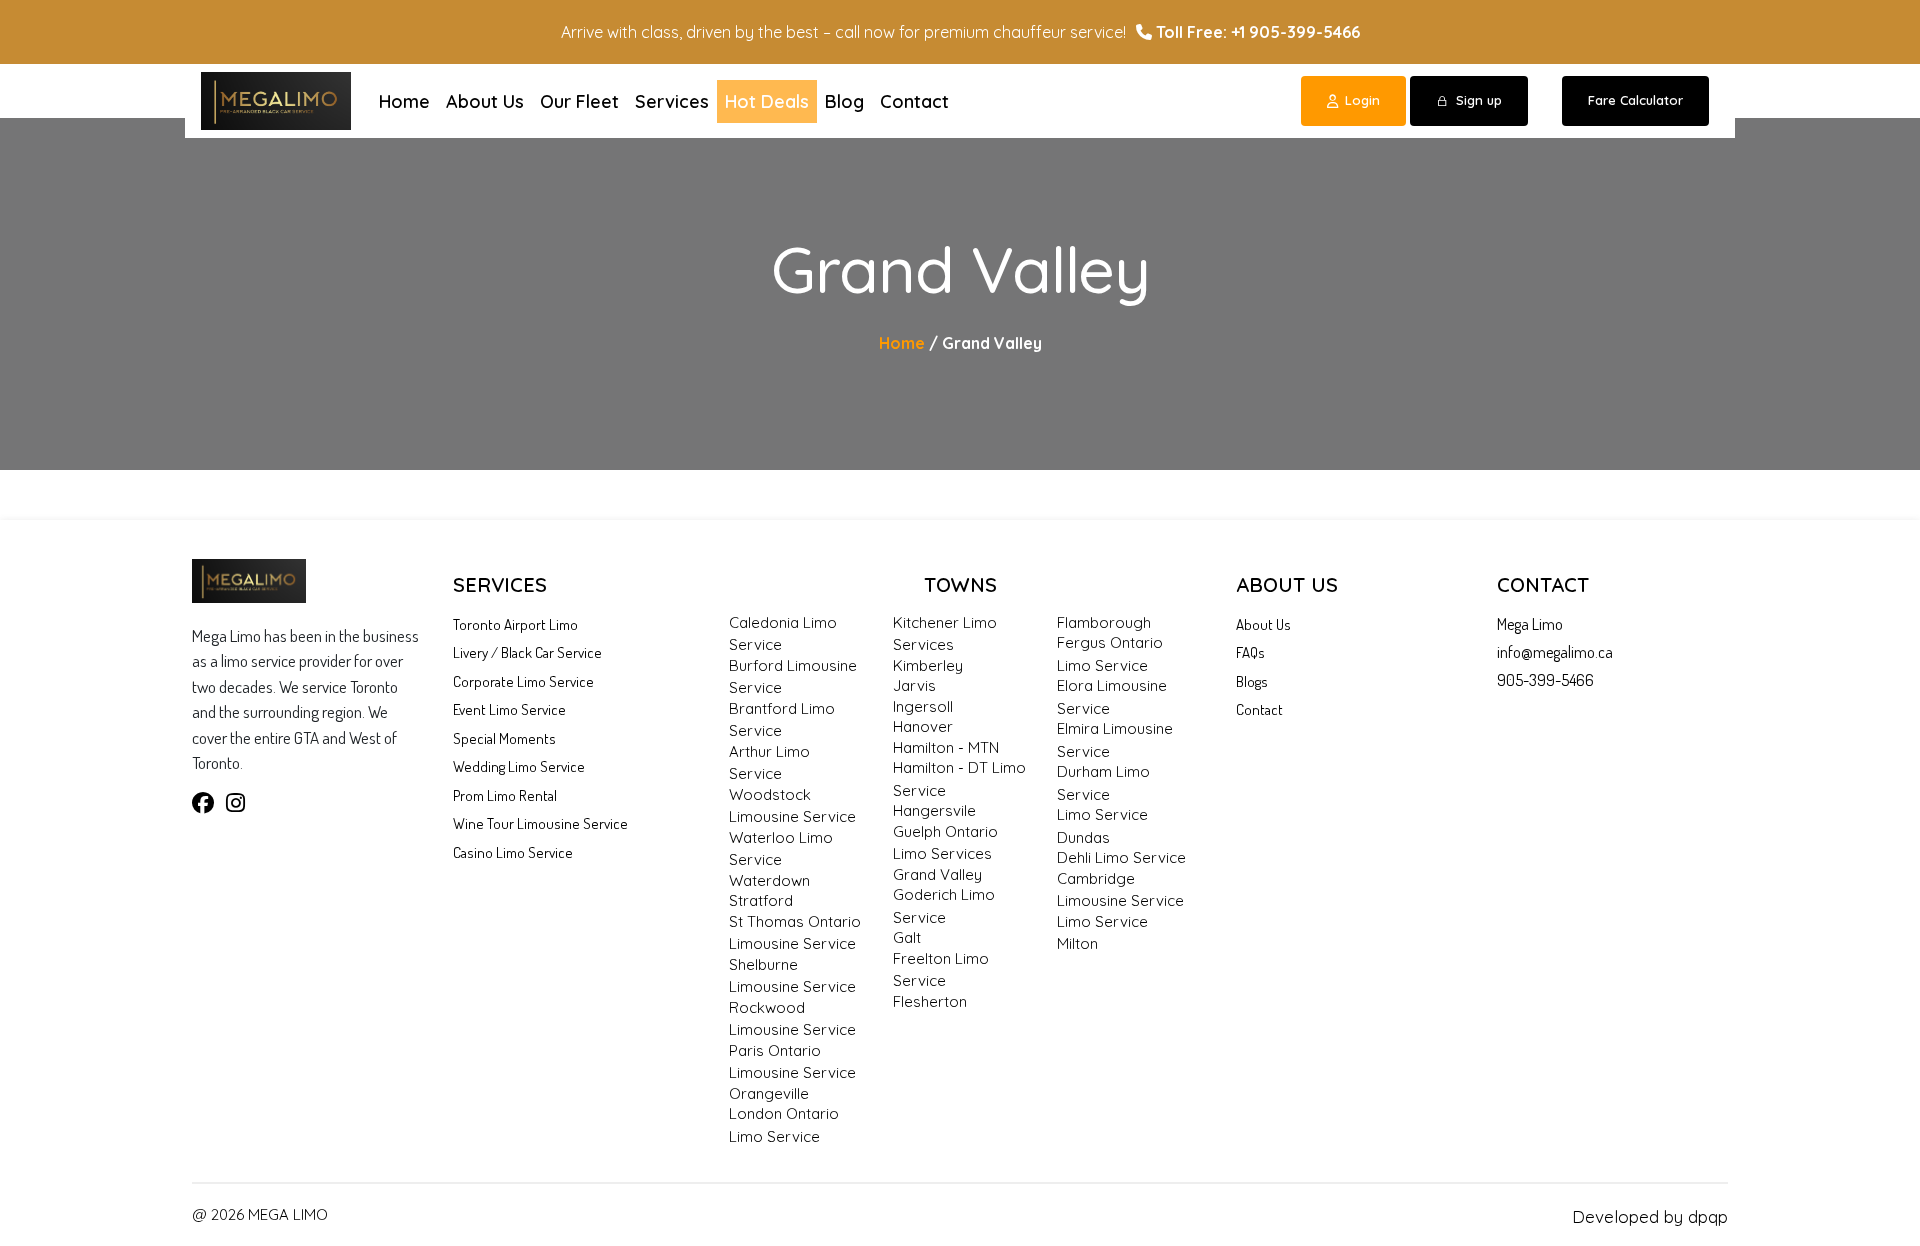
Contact (914, 101)
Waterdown (769, 880)
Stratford (761, 900)
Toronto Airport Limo (515, 624)
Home (404, 101)
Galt (907, 937)
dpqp (1708, 1216)
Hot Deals (767, 101)
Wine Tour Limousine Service (540, 823)
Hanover (923, 726)
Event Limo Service (509, 709)
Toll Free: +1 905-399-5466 (1256, 32)
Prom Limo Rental (505, 795)
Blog (844, 101)
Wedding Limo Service (519, 766)
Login (1362, 100)
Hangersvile (934, 810)
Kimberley (928, 665)
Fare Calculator (1635, 100)
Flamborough (1104, 622)
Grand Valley (937, 874)
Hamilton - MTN (946, 747)
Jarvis (914, 685)
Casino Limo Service (513, 852)
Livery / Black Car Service (527, 652)
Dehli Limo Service (1121, 857)
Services (672, 101)
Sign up (1479, 100)
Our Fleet (579, 101)
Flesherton (930, 1001)
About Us (485, 101)
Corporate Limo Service (523, 681)
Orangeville (769, 1093)
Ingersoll (923, 706)
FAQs (1250, 652)
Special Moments (504, 738)
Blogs (1252, 681)
